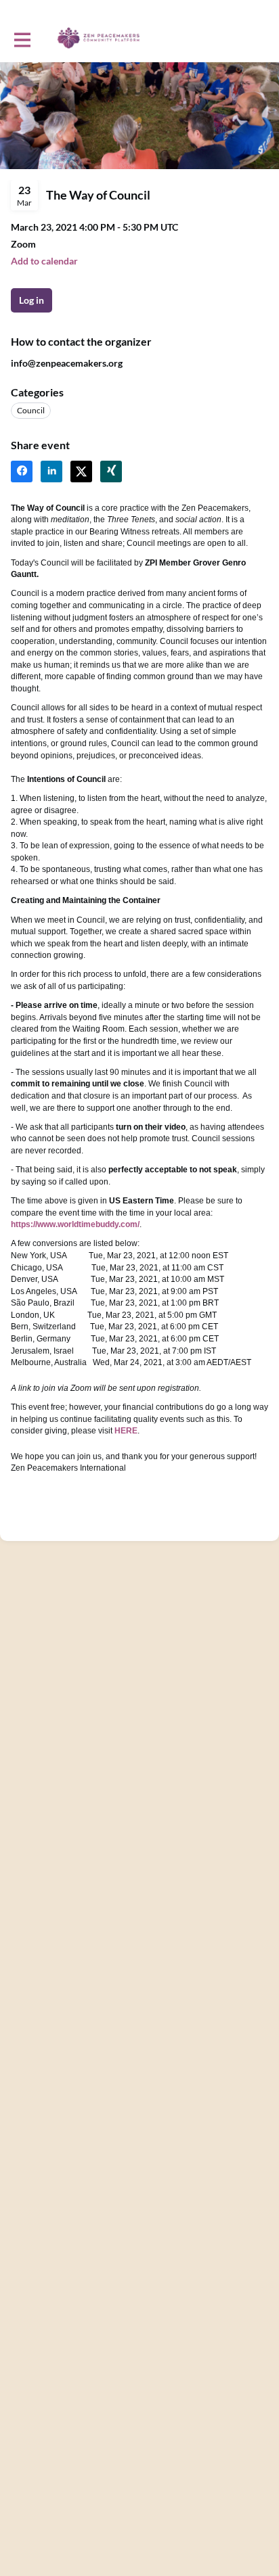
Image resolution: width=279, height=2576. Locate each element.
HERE (126, 1431)
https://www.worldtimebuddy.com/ (75, 1224)
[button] (44, 261)
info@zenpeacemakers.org (67, 363)
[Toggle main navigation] (22, 39)
